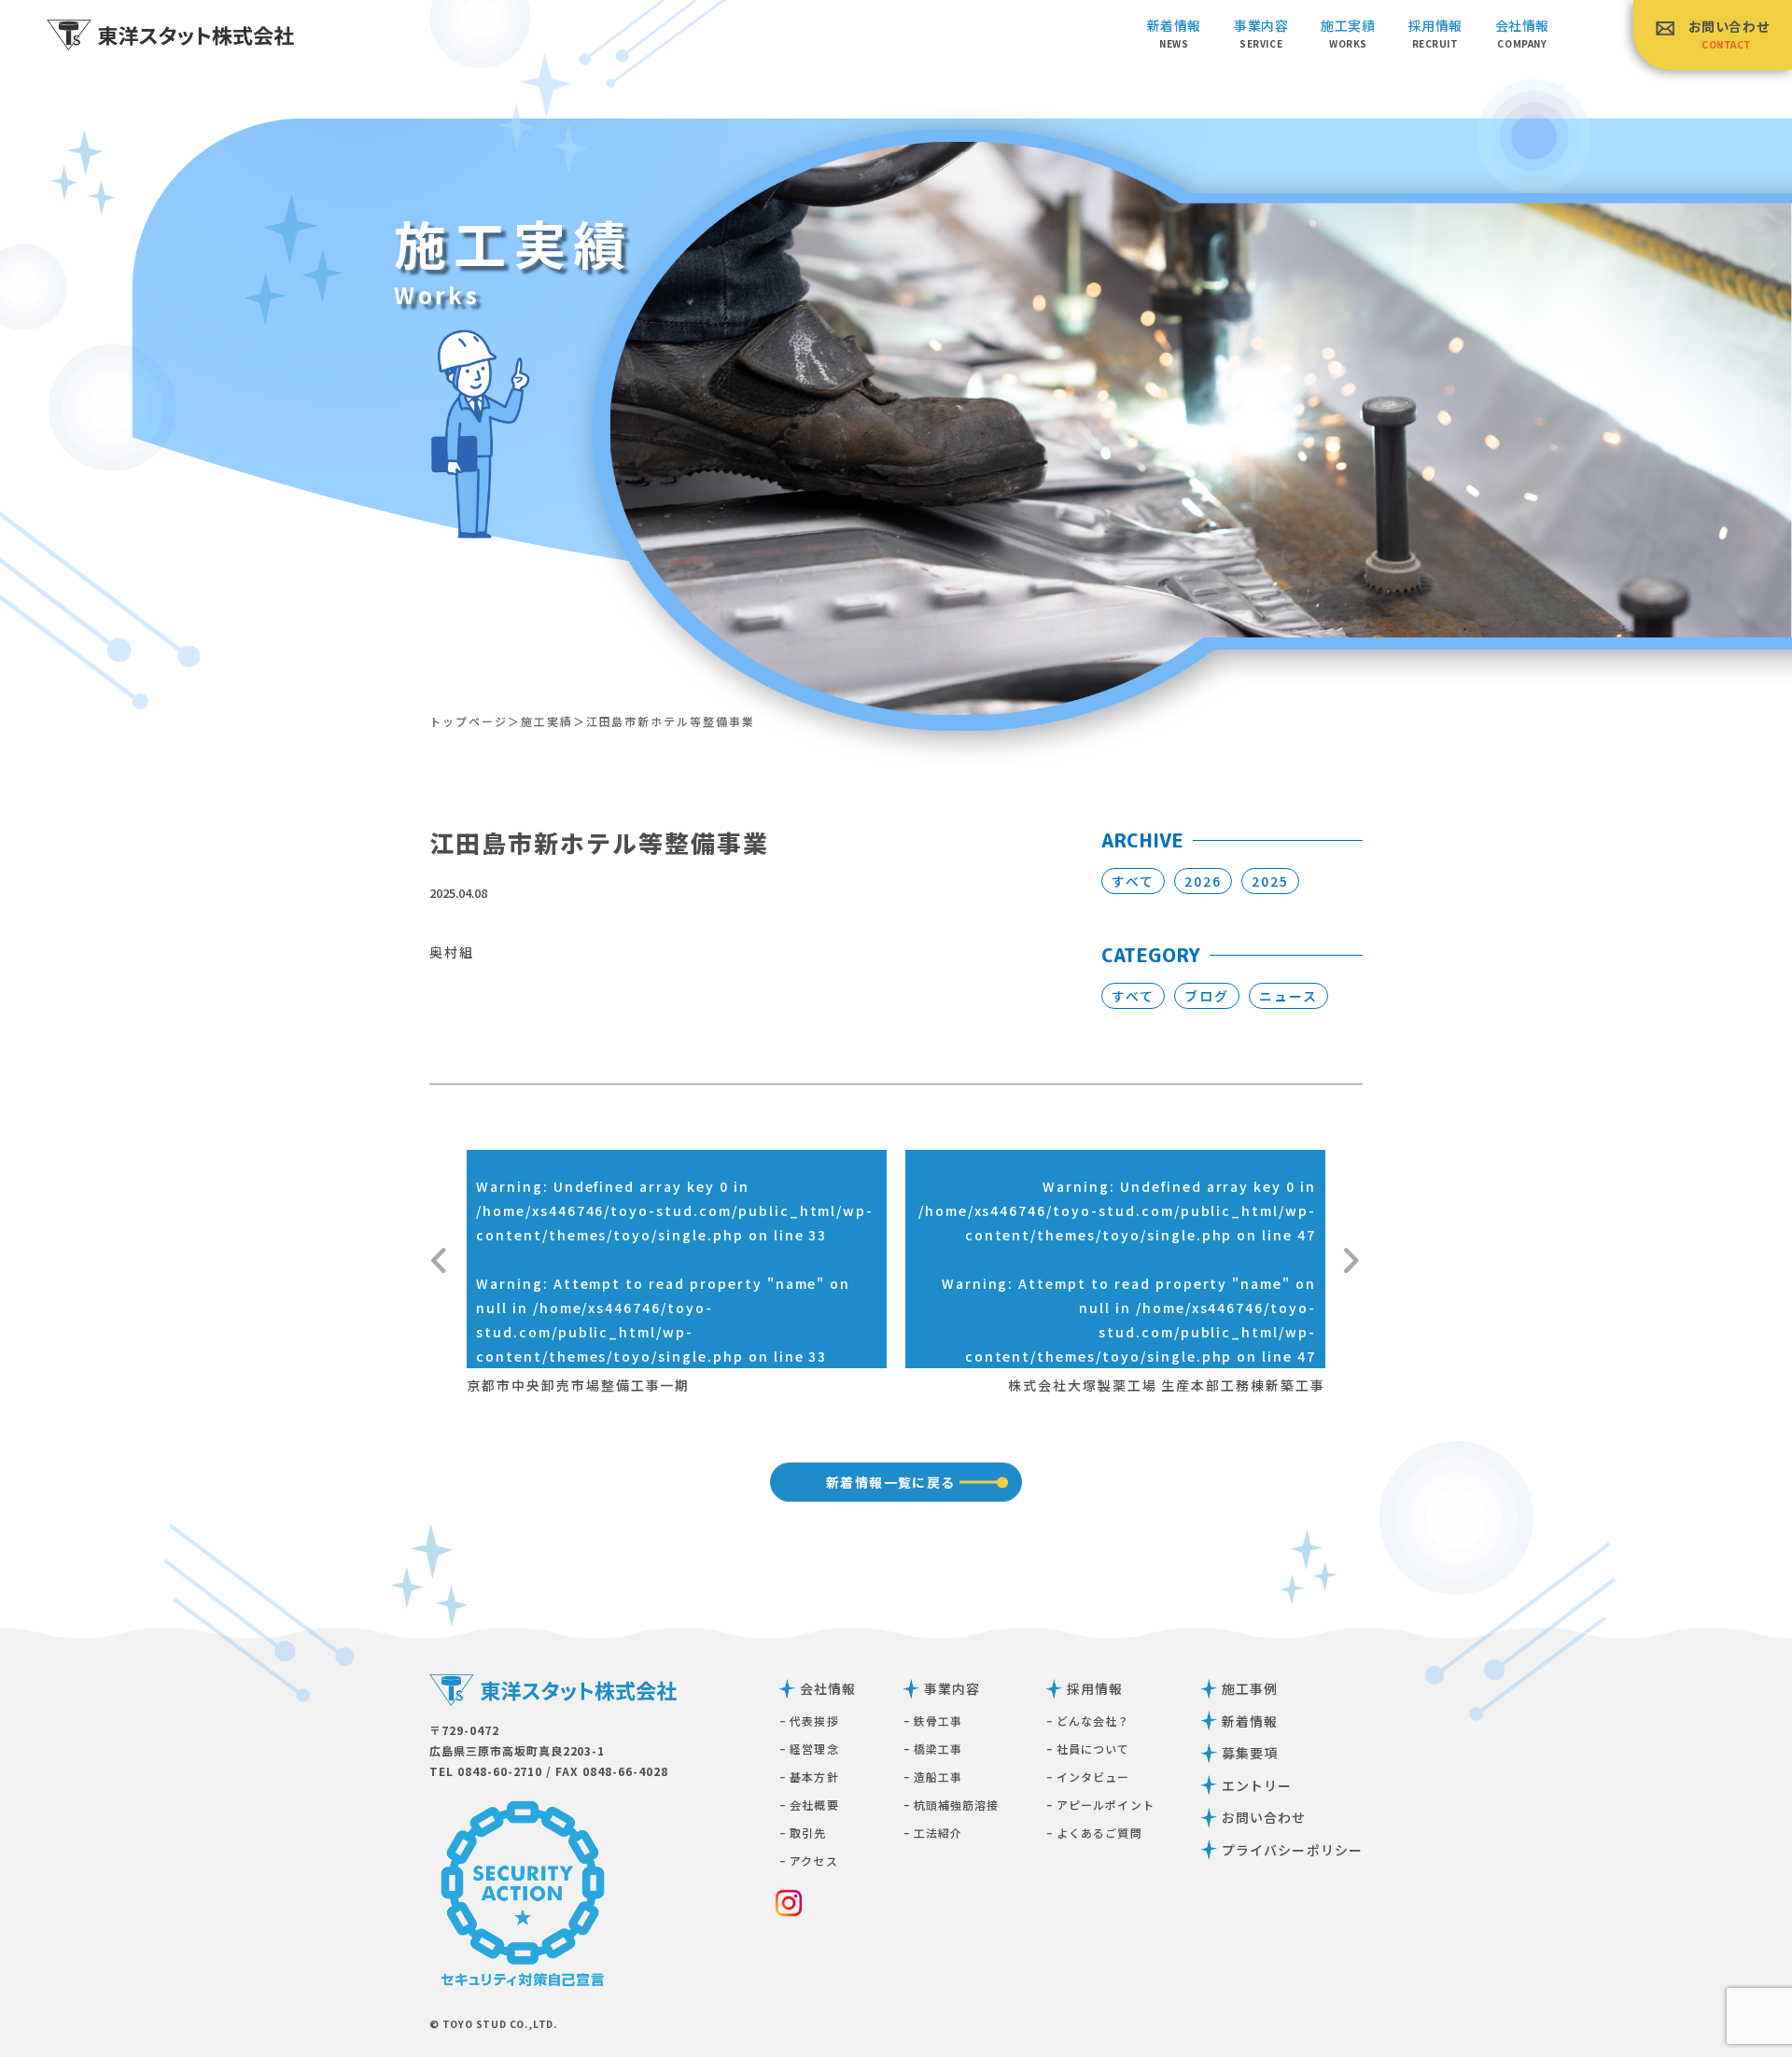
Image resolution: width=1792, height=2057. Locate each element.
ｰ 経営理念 (809, 1749)
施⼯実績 (1348, 33)
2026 (1203, 881)
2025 (1270, 881)
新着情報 (1174, 33)
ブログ (1207, 996)
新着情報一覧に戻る (891, 1482)
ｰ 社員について (1088, 1749)
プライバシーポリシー (1292, 1850)
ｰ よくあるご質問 (1094, 1833)
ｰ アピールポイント (1100, 1805)
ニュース (1288, 996)
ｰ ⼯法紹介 (933, 1833)
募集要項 (1250, 1753)
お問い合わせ (1729, 34)
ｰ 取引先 (803, 1833)
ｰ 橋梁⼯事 (933, 1749)
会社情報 (1522, 33)
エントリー (1257, 1785)
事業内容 (1261, 33)
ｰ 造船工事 (933, 1777)
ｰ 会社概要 (809, 1805)
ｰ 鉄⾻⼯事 (933, 1721)
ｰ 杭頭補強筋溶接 (952, 1805)
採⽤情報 (1435, 33)
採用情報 (1095, 1688)
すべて (1133, 881)
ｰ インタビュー (1088, 1777)
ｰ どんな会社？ (1088, 1721)
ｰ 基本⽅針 (809, 1777)
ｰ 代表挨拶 (809, 1721)
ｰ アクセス (809, 1861)
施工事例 (1250, 1688)
